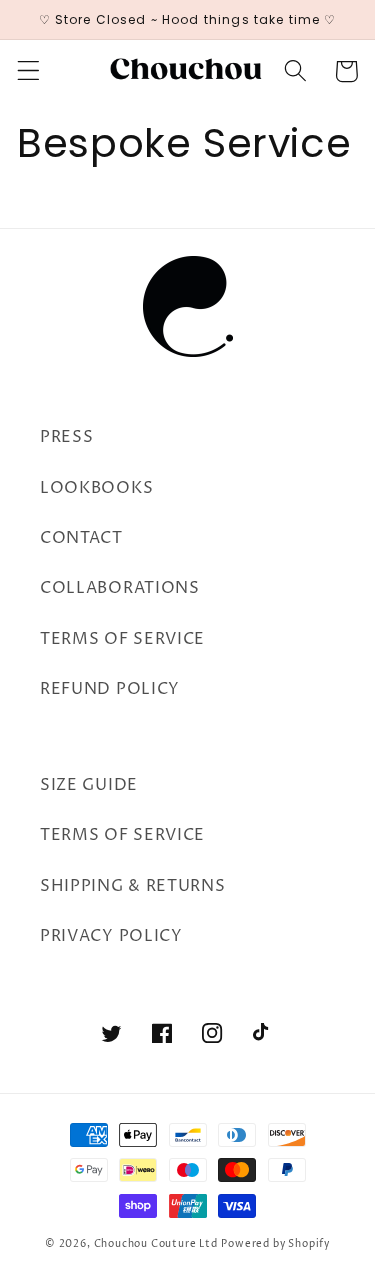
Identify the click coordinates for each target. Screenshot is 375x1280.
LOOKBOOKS (96, 488)
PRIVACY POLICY (111, 936)
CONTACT (81, 538)
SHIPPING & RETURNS (132, 886)
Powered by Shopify (275, 1244)
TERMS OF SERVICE (122, 639)
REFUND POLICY (110, 689)
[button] (28, 71)
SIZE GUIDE (89, 785)
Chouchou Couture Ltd (156, 1244)
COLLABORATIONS (120, 588)
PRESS (66, 437)
